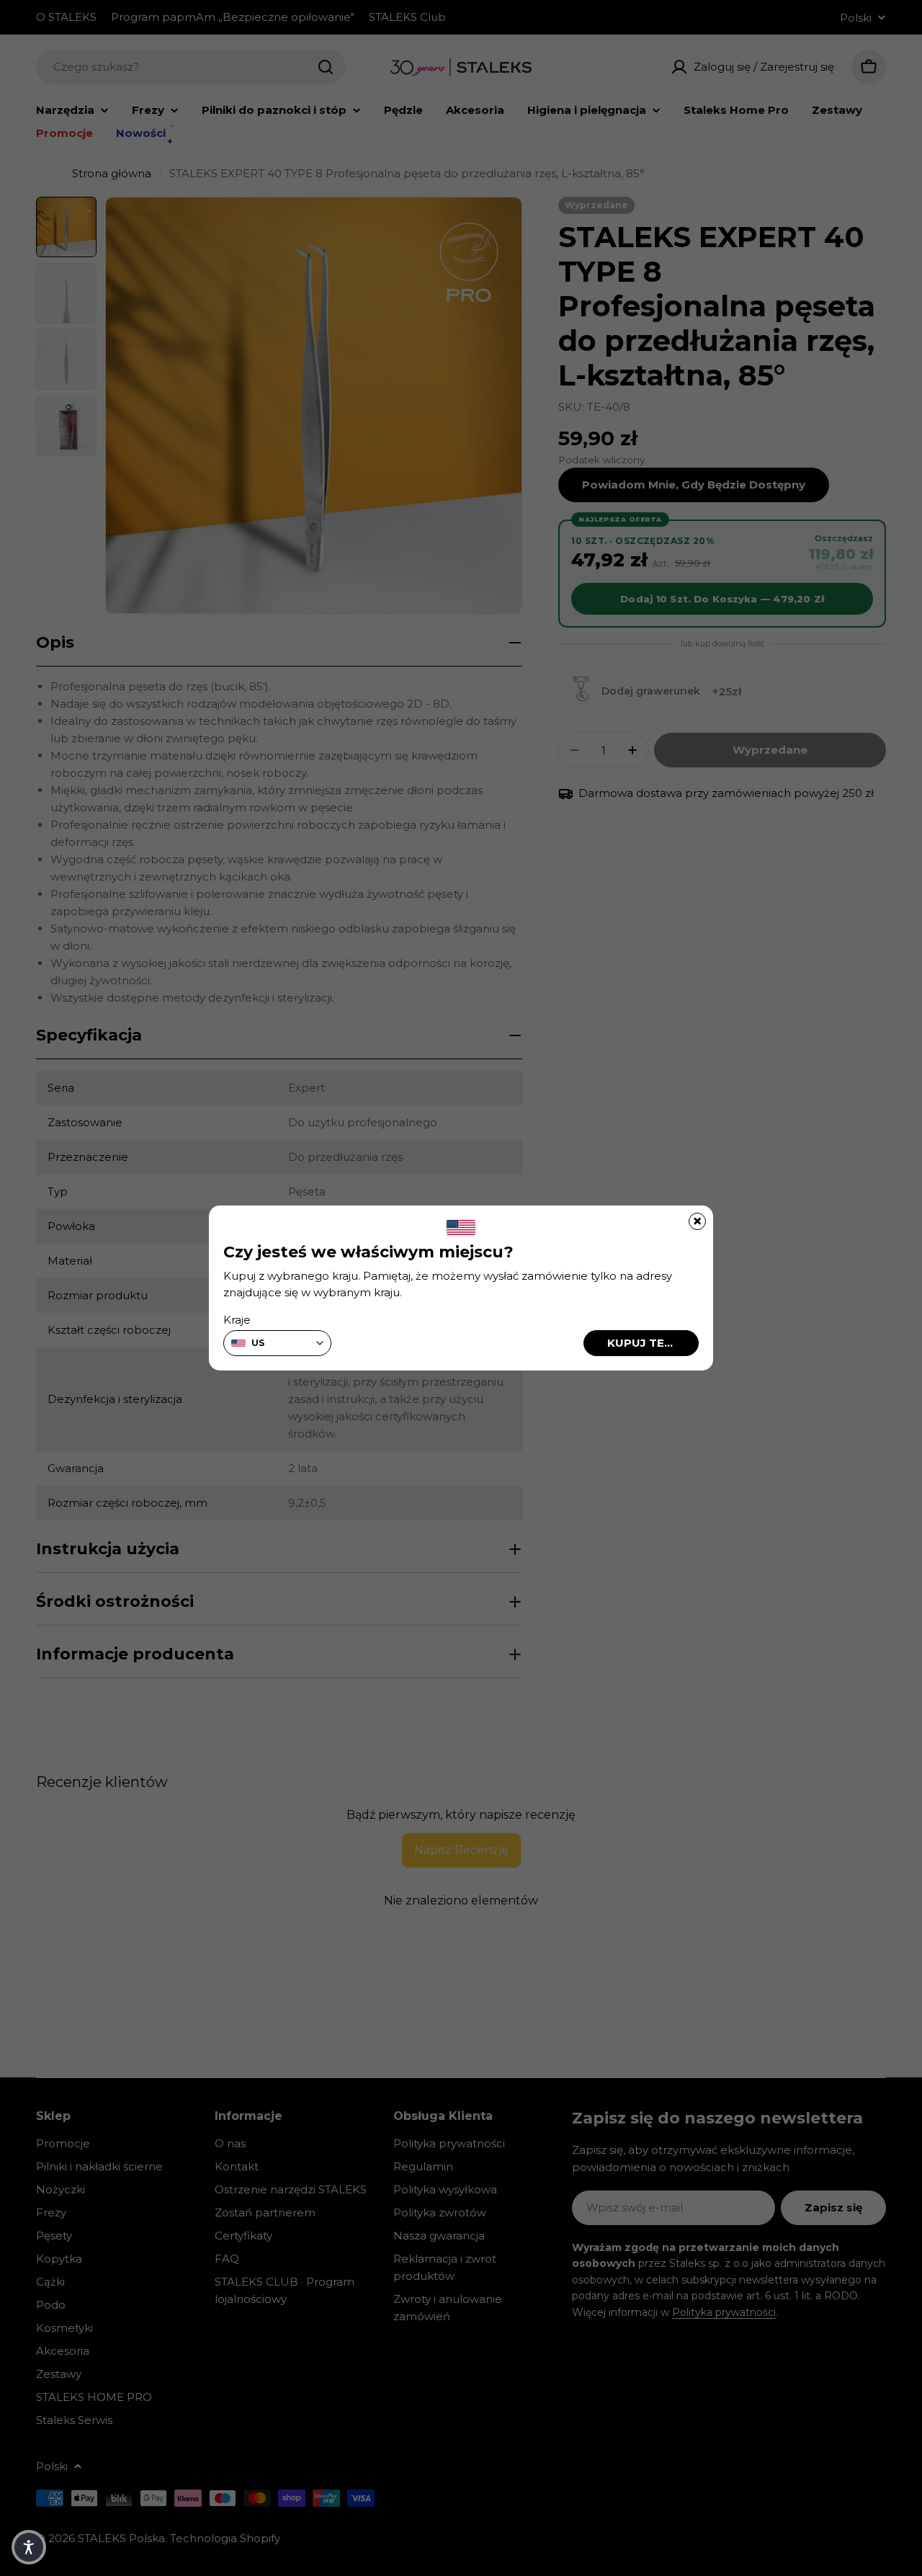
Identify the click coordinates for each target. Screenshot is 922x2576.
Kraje (237, 1320)
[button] (29, 2547)
